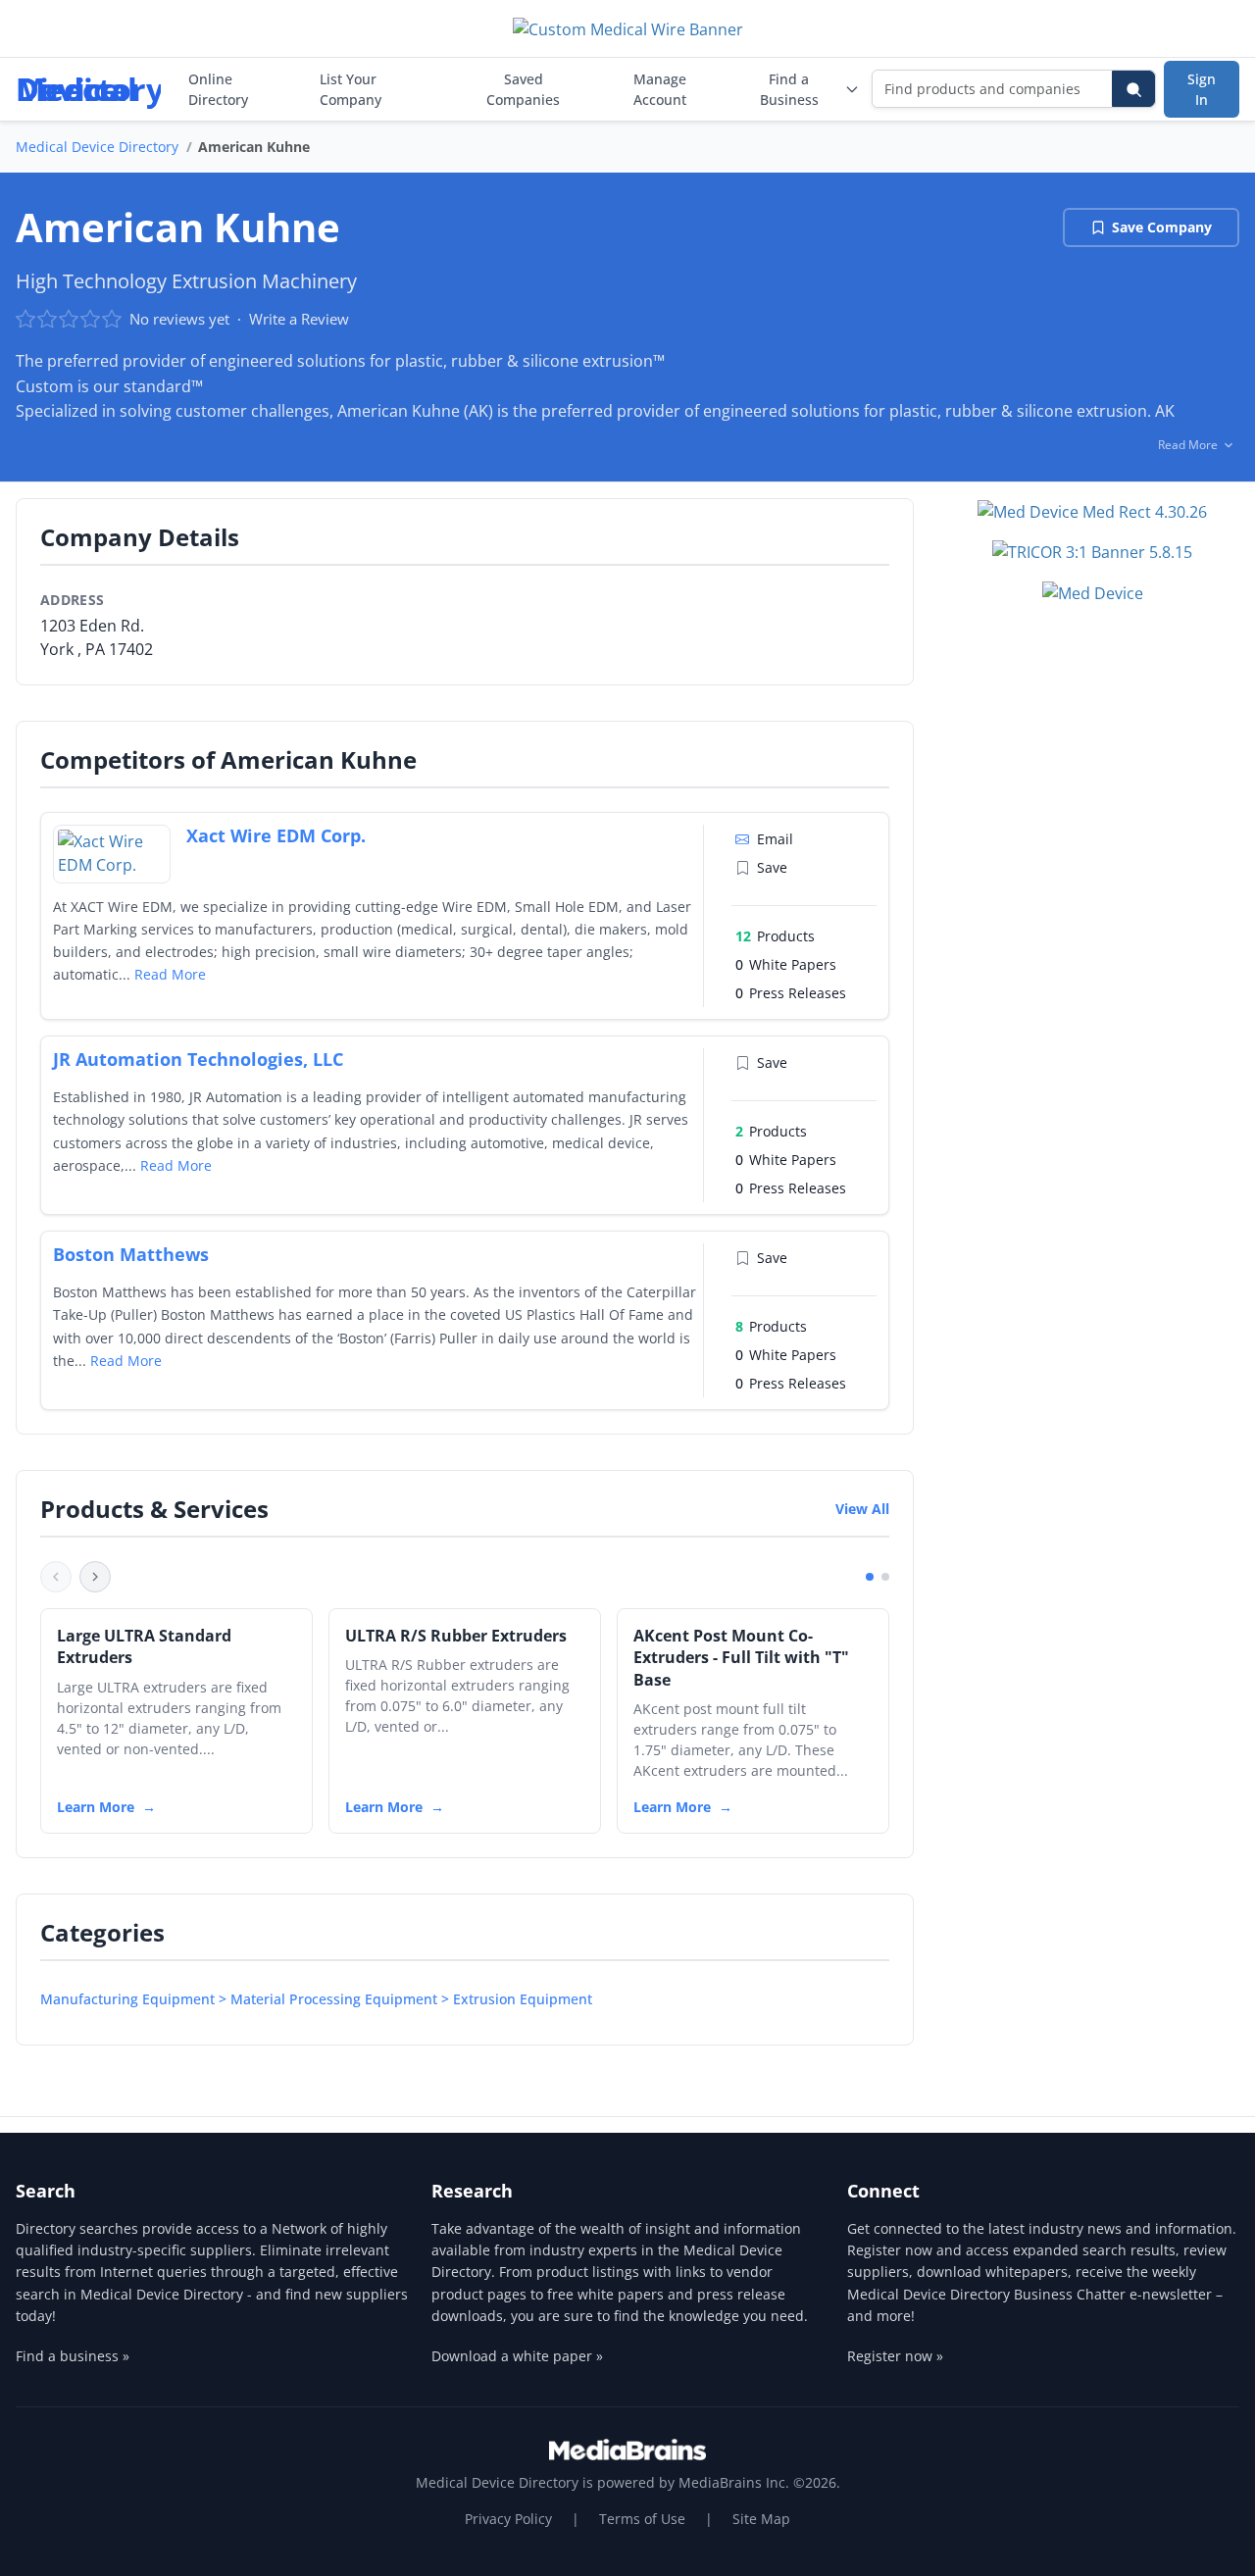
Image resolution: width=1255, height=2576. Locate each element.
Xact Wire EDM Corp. (276, 835)
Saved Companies (523, 89)
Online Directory (218, 89)
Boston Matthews (131, 1254)
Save (772, 867)
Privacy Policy (508, 2519)
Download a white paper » (517, 2356)
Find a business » (73, 2356)
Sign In (1202, 89)
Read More (170, 974)
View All (862, 1509)
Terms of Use (642, 2519)
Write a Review (299, 319)
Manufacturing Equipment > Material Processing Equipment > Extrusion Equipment (316, 1999)
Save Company (1162, 227)
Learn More (96, 1807)
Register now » (895, 2356)
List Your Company (351, 89)
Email (775, 839)
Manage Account (660, 89)
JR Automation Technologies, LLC (198, 1059)
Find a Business (789, 89)
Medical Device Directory (97, 147)
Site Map (761, 2519)
